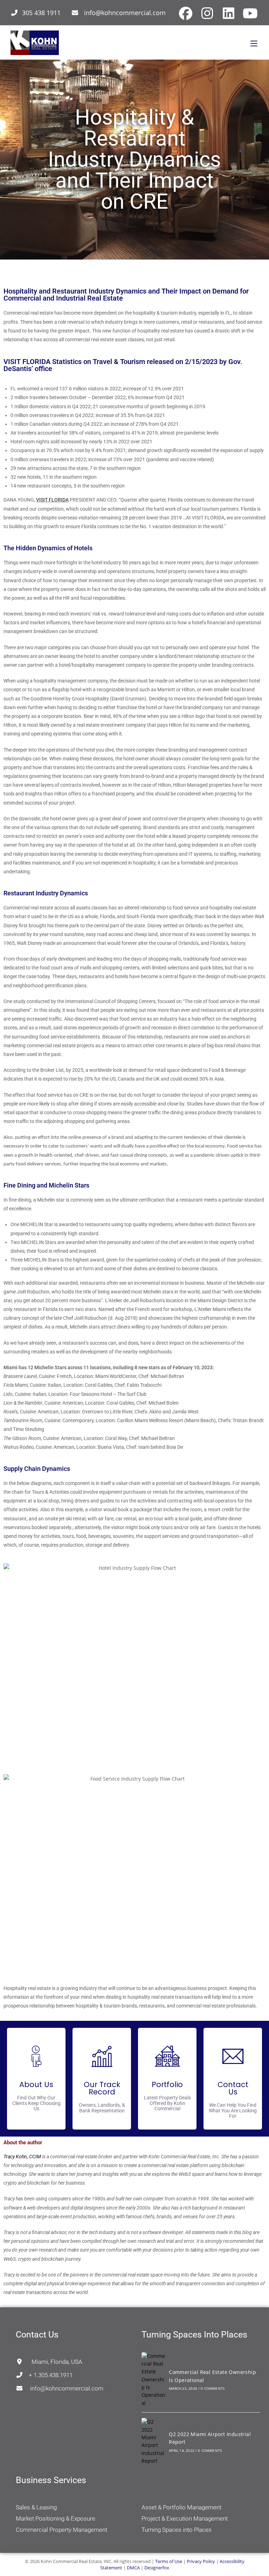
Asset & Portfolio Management (181, 2507)
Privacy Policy (201, 2561)
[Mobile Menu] (254, 43)
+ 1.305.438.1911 (48, 2375)
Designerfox (157, 2568)
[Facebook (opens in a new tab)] (186, 13)
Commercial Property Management (61, 2530)
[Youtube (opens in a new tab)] (249, 13)
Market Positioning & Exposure (56, 2518)
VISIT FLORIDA (52, 500)
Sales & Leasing (36, 2507)
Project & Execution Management (185, 2518)
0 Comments (213, 2388)
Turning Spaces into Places (177, 2530)
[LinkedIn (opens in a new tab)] (229, 13)
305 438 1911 (41, 13)
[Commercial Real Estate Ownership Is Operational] (153, 2380)
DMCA (133, 2568)
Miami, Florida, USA (53, 2362)
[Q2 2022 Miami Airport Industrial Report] (153, 2441)
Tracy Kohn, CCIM (22, 2157)
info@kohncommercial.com (125, 13)
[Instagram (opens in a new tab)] (207, 13)
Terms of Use (169, 2561)
